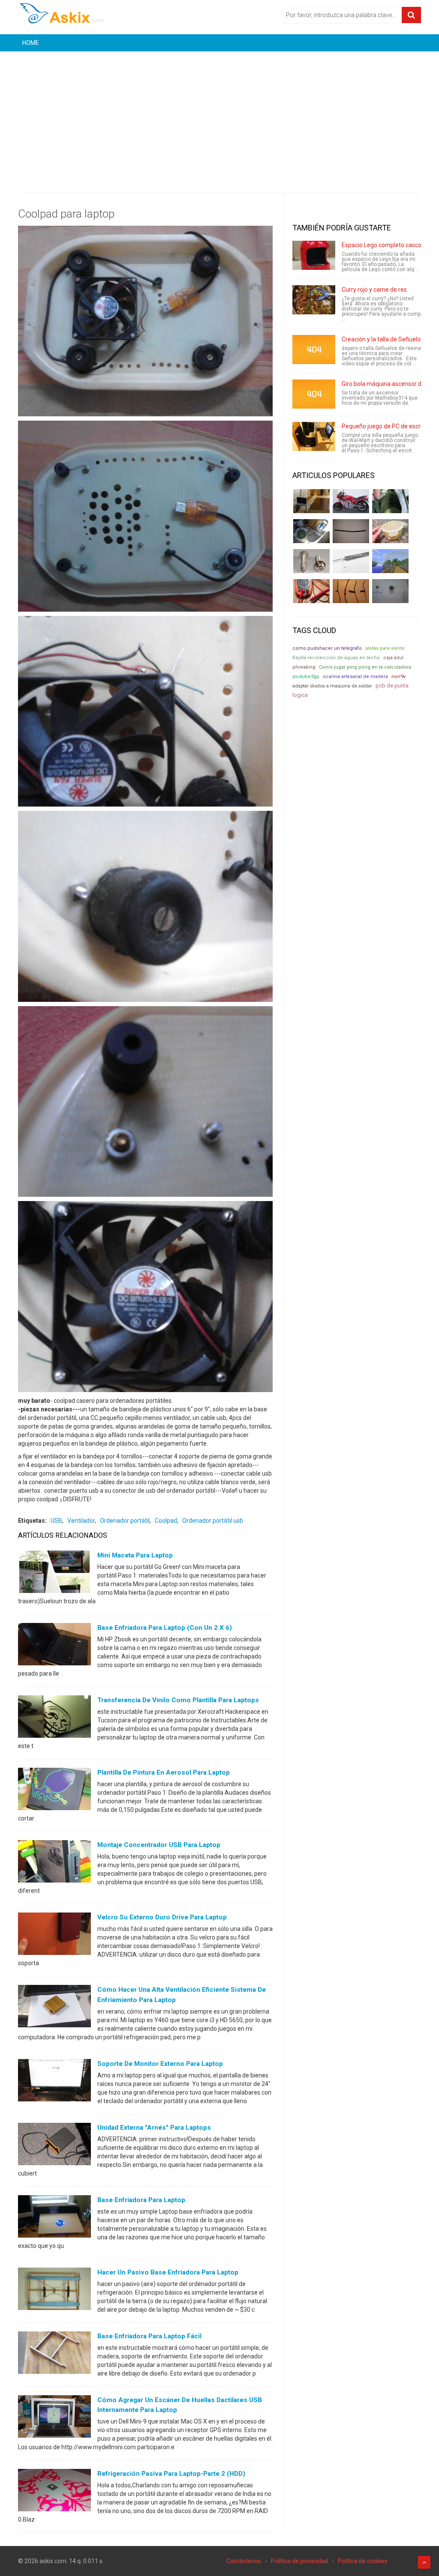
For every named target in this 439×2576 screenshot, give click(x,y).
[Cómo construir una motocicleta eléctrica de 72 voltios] (351, 501)
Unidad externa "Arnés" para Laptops (154, 2128)
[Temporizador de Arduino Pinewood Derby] (311, 501)
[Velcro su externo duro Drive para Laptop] (54, 1936)
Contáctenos (244, 2561)
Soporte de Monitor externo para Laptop (160, 2064)
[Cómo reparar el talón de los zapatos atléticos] (390, 501)
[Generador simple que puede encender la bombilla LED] (390, 591)
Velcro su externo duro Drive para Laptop (162, 1917)
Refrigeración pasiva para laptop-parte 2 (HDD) (171, 2474)
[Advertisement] (219, 116)
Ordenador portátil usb (213, 1521)
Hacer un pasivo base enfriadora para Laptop (168, 2272)
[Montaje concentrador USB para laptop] (54, 1863)
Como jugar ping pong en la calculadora (365, 667)
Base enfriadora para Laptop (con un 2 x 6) (165, 1628)
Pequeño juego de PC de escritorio (388, 426)
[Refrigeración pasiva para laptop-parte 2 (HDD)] (54, 2492)
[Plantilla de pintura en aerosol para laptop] (54, 1791)
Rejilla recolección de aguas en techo (336, 658)
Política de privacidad (299, 2561)
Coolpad (166, 1521)
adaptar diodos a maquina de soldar (332, 686)
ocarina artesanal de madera (355, 677)
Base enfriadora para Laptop (141, 2200)
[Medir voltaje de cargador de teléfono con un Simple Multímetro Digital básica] (311, 591)
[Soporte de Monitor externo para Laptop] (54, 2082)
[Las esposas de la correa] (351, 531)
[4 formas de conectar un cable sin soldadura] (351, 591)
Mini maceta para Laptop (135, 1555)
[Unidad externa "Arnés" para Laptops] (54, 2146)
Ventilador (81, 1521)
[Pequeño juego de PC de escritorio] (314, 436)
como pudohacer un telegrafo (327, 648)
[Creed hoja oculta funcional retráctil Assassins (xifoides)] (351, 561)
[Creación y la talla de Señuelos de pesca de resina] (314, 350)
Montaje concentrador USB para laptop (159, 1845)
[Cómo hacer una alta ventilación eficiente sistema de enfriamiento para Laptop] (54, 2008)
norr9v (398, 677)
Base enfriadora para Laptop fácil (149, 2336)
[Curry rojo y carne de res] (314, 300)
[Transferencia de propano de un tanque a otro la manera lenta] (311, 531)
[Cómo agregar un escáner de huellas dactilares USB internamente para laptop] (54, 2418)
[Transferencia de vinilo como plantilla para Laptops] (54, 1718)
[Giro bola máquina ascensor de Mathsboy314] (314, 394)
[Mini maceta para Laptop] (54, 1574)
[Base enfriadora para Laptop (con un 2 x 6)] (54, 1646)
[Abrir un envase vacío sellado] (390, 531)
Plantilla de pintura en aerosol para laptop (164, 1772)
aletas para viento (385, 648)
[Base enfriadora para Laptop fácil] (54, 2355)
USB (56, 1521)
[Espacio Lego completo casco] (314, 255)
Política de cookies (363, 2561)
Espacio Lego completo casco (382, 245)
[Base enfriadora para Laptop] (54, 2218)
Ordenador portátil (125, 1521)
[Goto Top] (424, 2562)
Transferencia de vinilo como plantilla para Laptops (178, 1700)
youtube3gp (306, 677)
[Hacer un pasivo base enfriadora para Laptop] (54, 2291)
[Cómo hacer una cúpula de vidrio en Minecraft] (390, 561)
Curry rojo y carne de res (374, 290)
